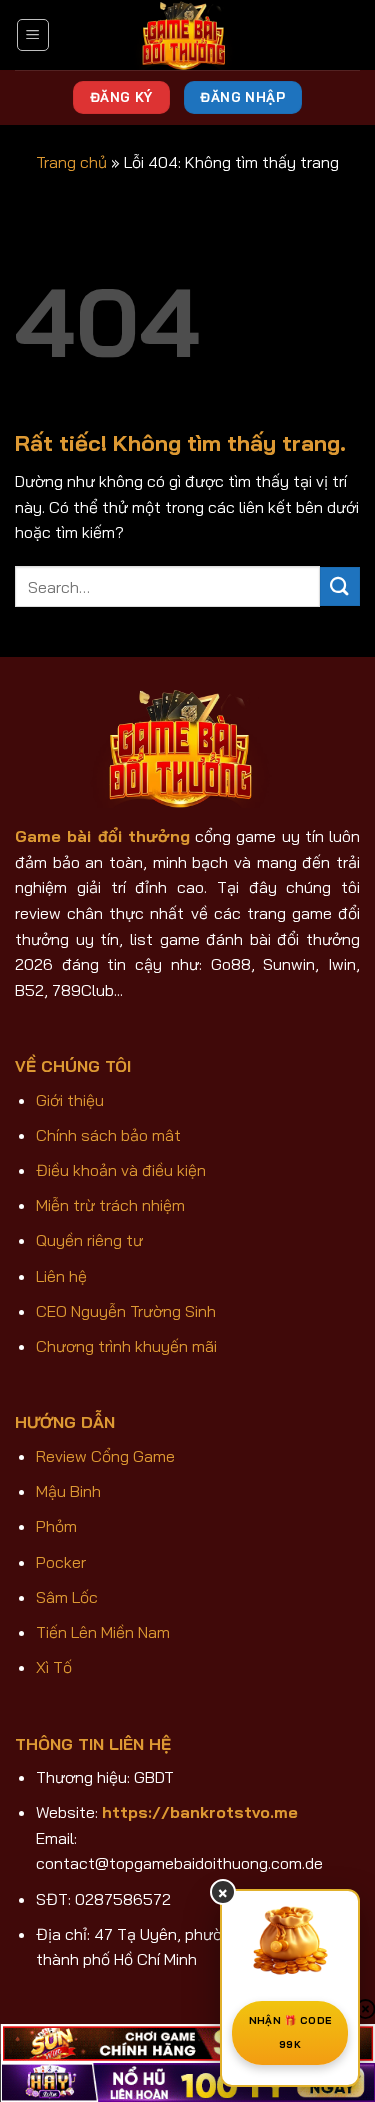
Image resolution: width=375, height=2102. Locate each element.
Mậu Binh (68, 1491)
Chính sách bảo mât (108, 1135)
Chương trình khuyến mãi (126, 1346)
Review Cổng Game (105, 1456)
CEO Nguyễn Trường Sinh (126, 1311)
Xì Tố (54, 1667)
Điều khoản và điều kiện (121, 1170)
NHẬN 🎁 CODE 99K (290, 2032)
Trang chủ (71, 162)
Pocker (61, 1562)
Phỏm (56, 1526)
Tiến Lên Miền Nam (103, 1632)
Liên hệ (61, 1276)
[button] (33, 35)
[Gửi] (340, 586)
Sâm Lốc (67, 1597)
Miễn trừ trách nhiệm (110, 1205)
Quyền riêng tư (89, 1240)
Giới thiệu (70, 1100)
